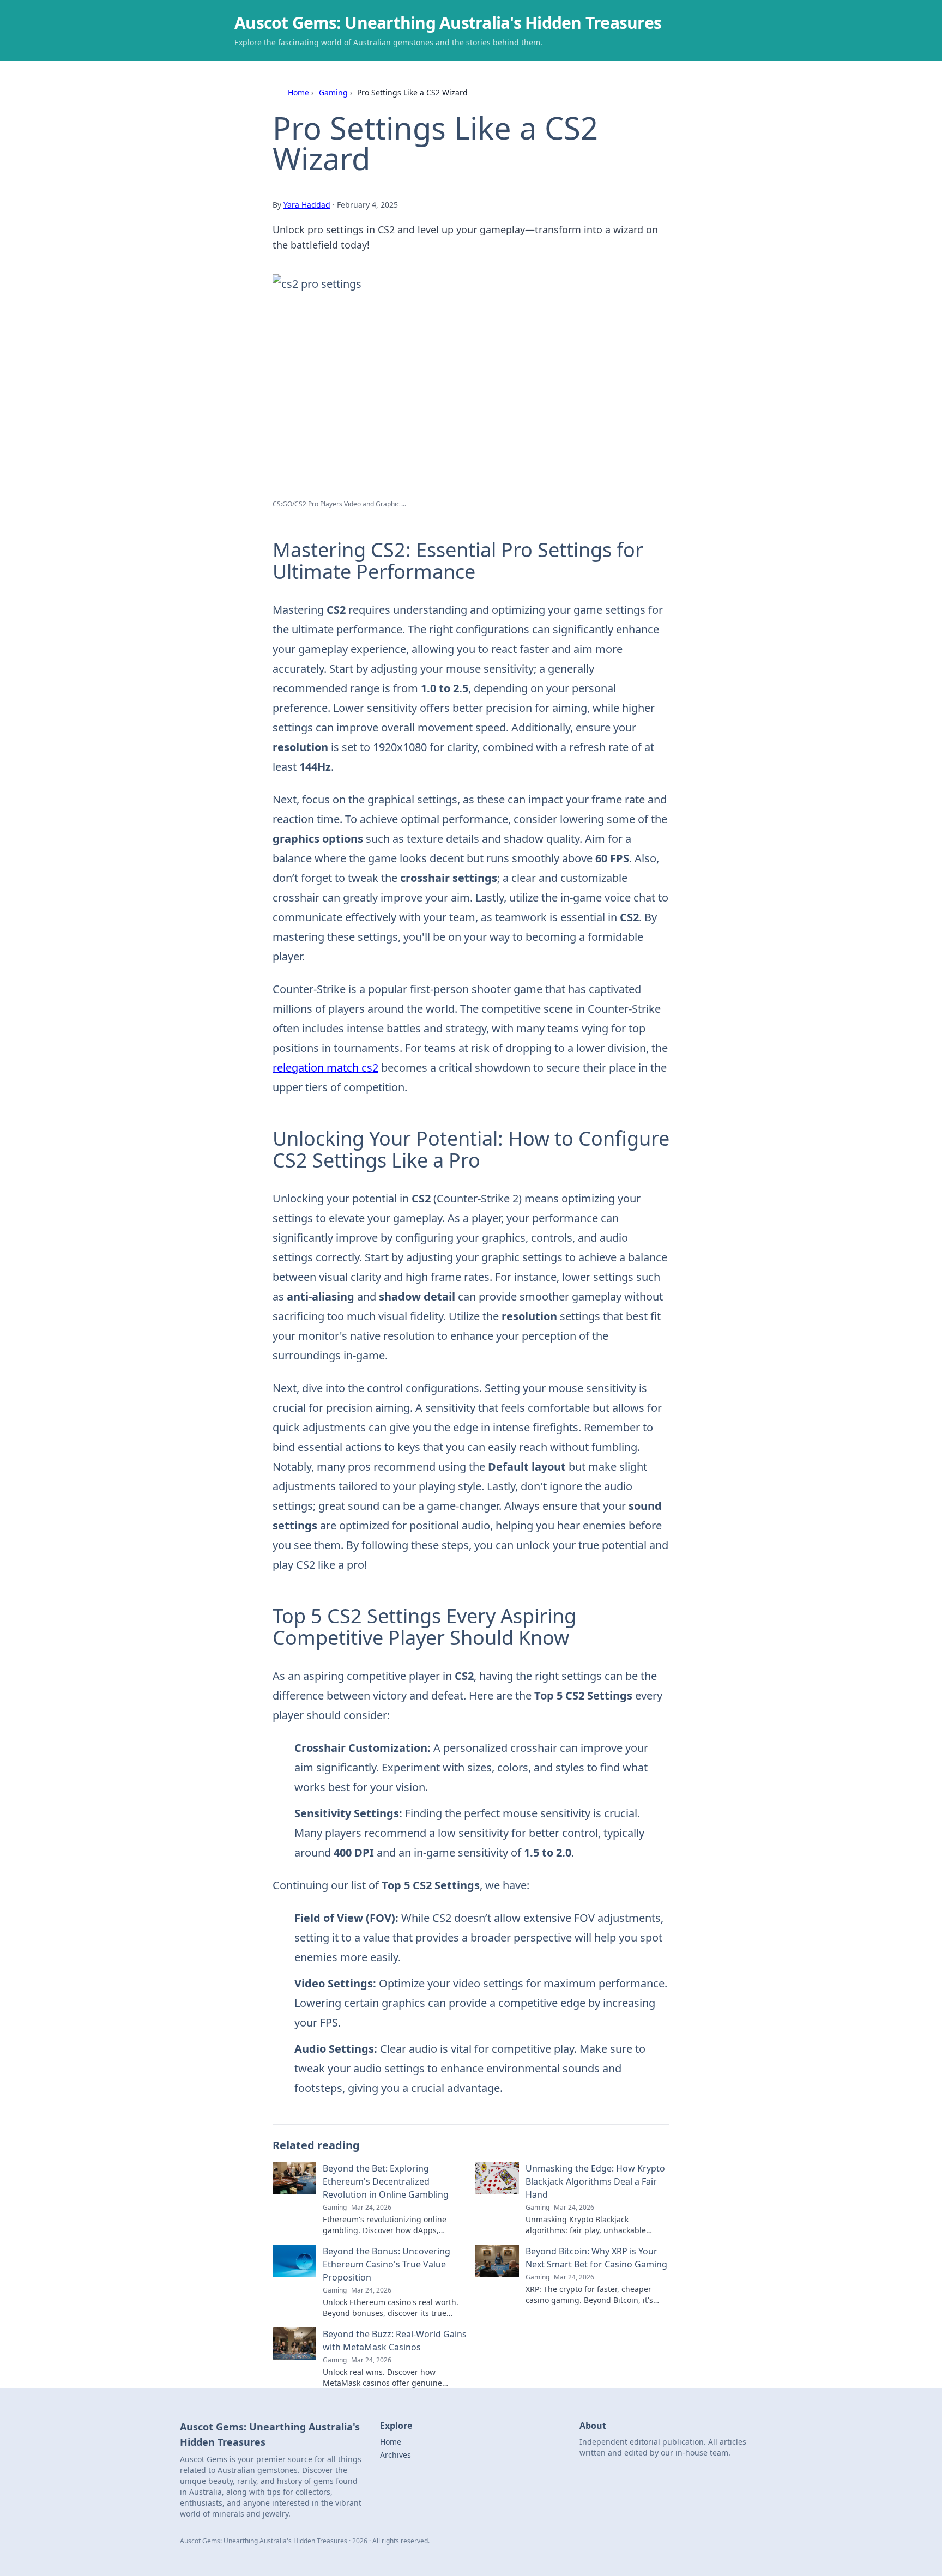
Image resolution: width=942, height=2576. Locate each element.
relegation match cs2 (325, 1068)
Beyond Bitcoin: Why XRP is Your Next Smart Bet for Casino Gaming (596, 2258)
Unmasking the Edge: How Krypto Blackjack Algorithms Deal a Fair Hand (595, 2181)
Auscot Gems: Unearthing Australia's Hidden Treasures (448, 23)
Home (298, 92)
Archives (395, 2455)
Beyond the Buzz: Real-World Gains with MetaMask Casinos (395, 2341)
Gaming (333, 92)
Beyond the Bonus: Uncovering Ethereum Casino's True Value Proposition (387, 2264)
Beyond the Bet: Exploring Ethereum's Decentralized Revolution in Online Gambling (386, 2181)
